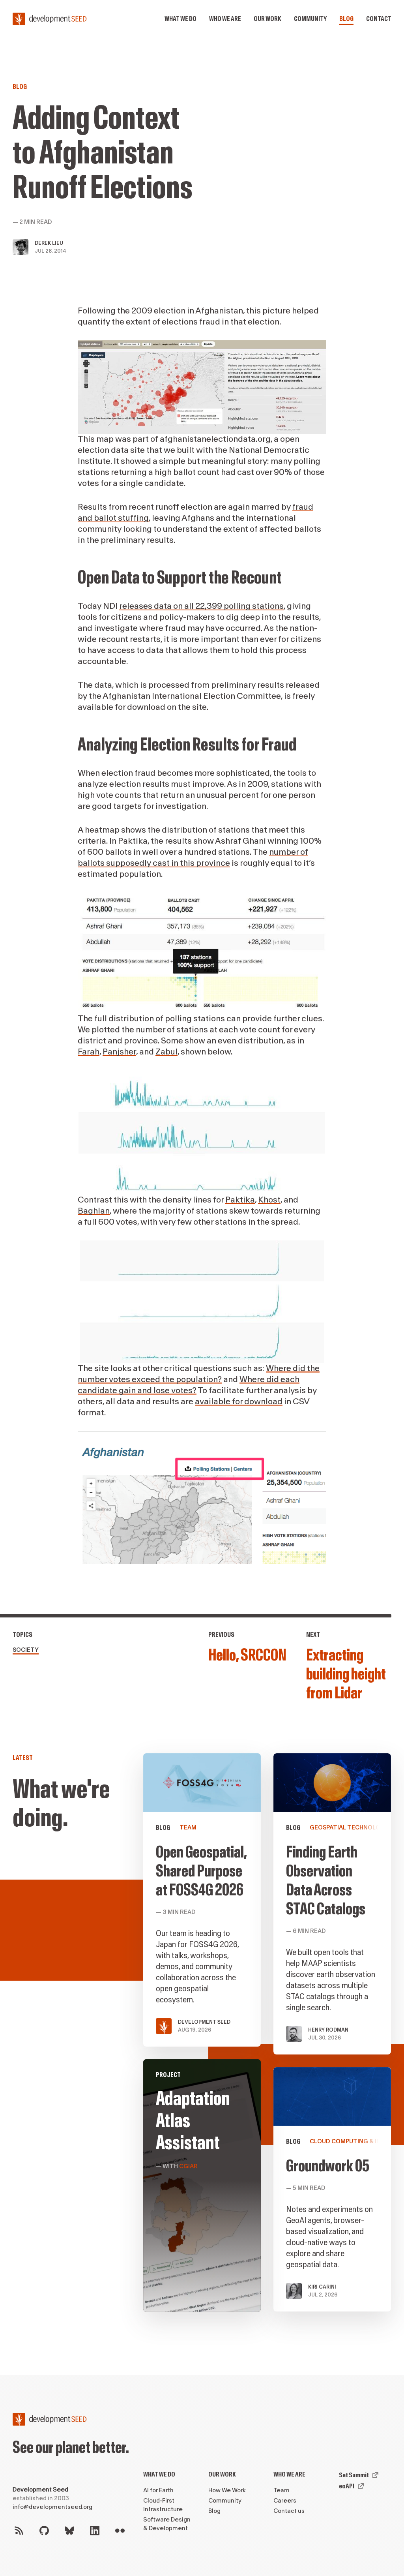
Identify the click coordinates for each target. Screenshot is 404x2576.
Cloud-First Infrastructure (163, 2505)
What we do (180, 19)
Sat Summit (354, 2475)
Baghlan (94, 1211)
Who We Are (289, 2474)
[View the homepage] (50, 19)
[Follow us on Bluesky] (69, 2531)
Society (26, 1650)
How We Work (227, 2491)
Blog (346, 19)
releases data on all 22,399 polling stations (201, 606)
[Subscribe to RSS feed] (19, 2531)
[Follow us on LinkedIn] (95, 2531)
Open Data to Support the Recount (180, 578)
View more (202, 2186)
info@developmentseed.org (52, 2507)
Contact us (289, 2511)
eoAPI (347, 2486)
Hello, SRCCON (247, 1655)
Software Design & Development (167, 2524)
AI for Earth (158, 2491)
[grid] (267, 2039)
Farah (89, 1052)
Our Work (222, 2474)
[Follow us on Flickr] (120, 2531)
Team (281, 2491)
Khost (269, 1200)
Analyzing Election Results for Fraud (187, 745)
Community (310, 19)
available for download (239, 1402)
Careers (285, 2501)
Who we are (225, 19)
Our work (267, 19)
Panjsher (119, 1052)
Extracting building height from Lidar (346, 1674)
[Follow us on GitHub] (44, 2531)
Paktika (240, 1200)
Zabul (166, 1052)
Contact (379, 19)
